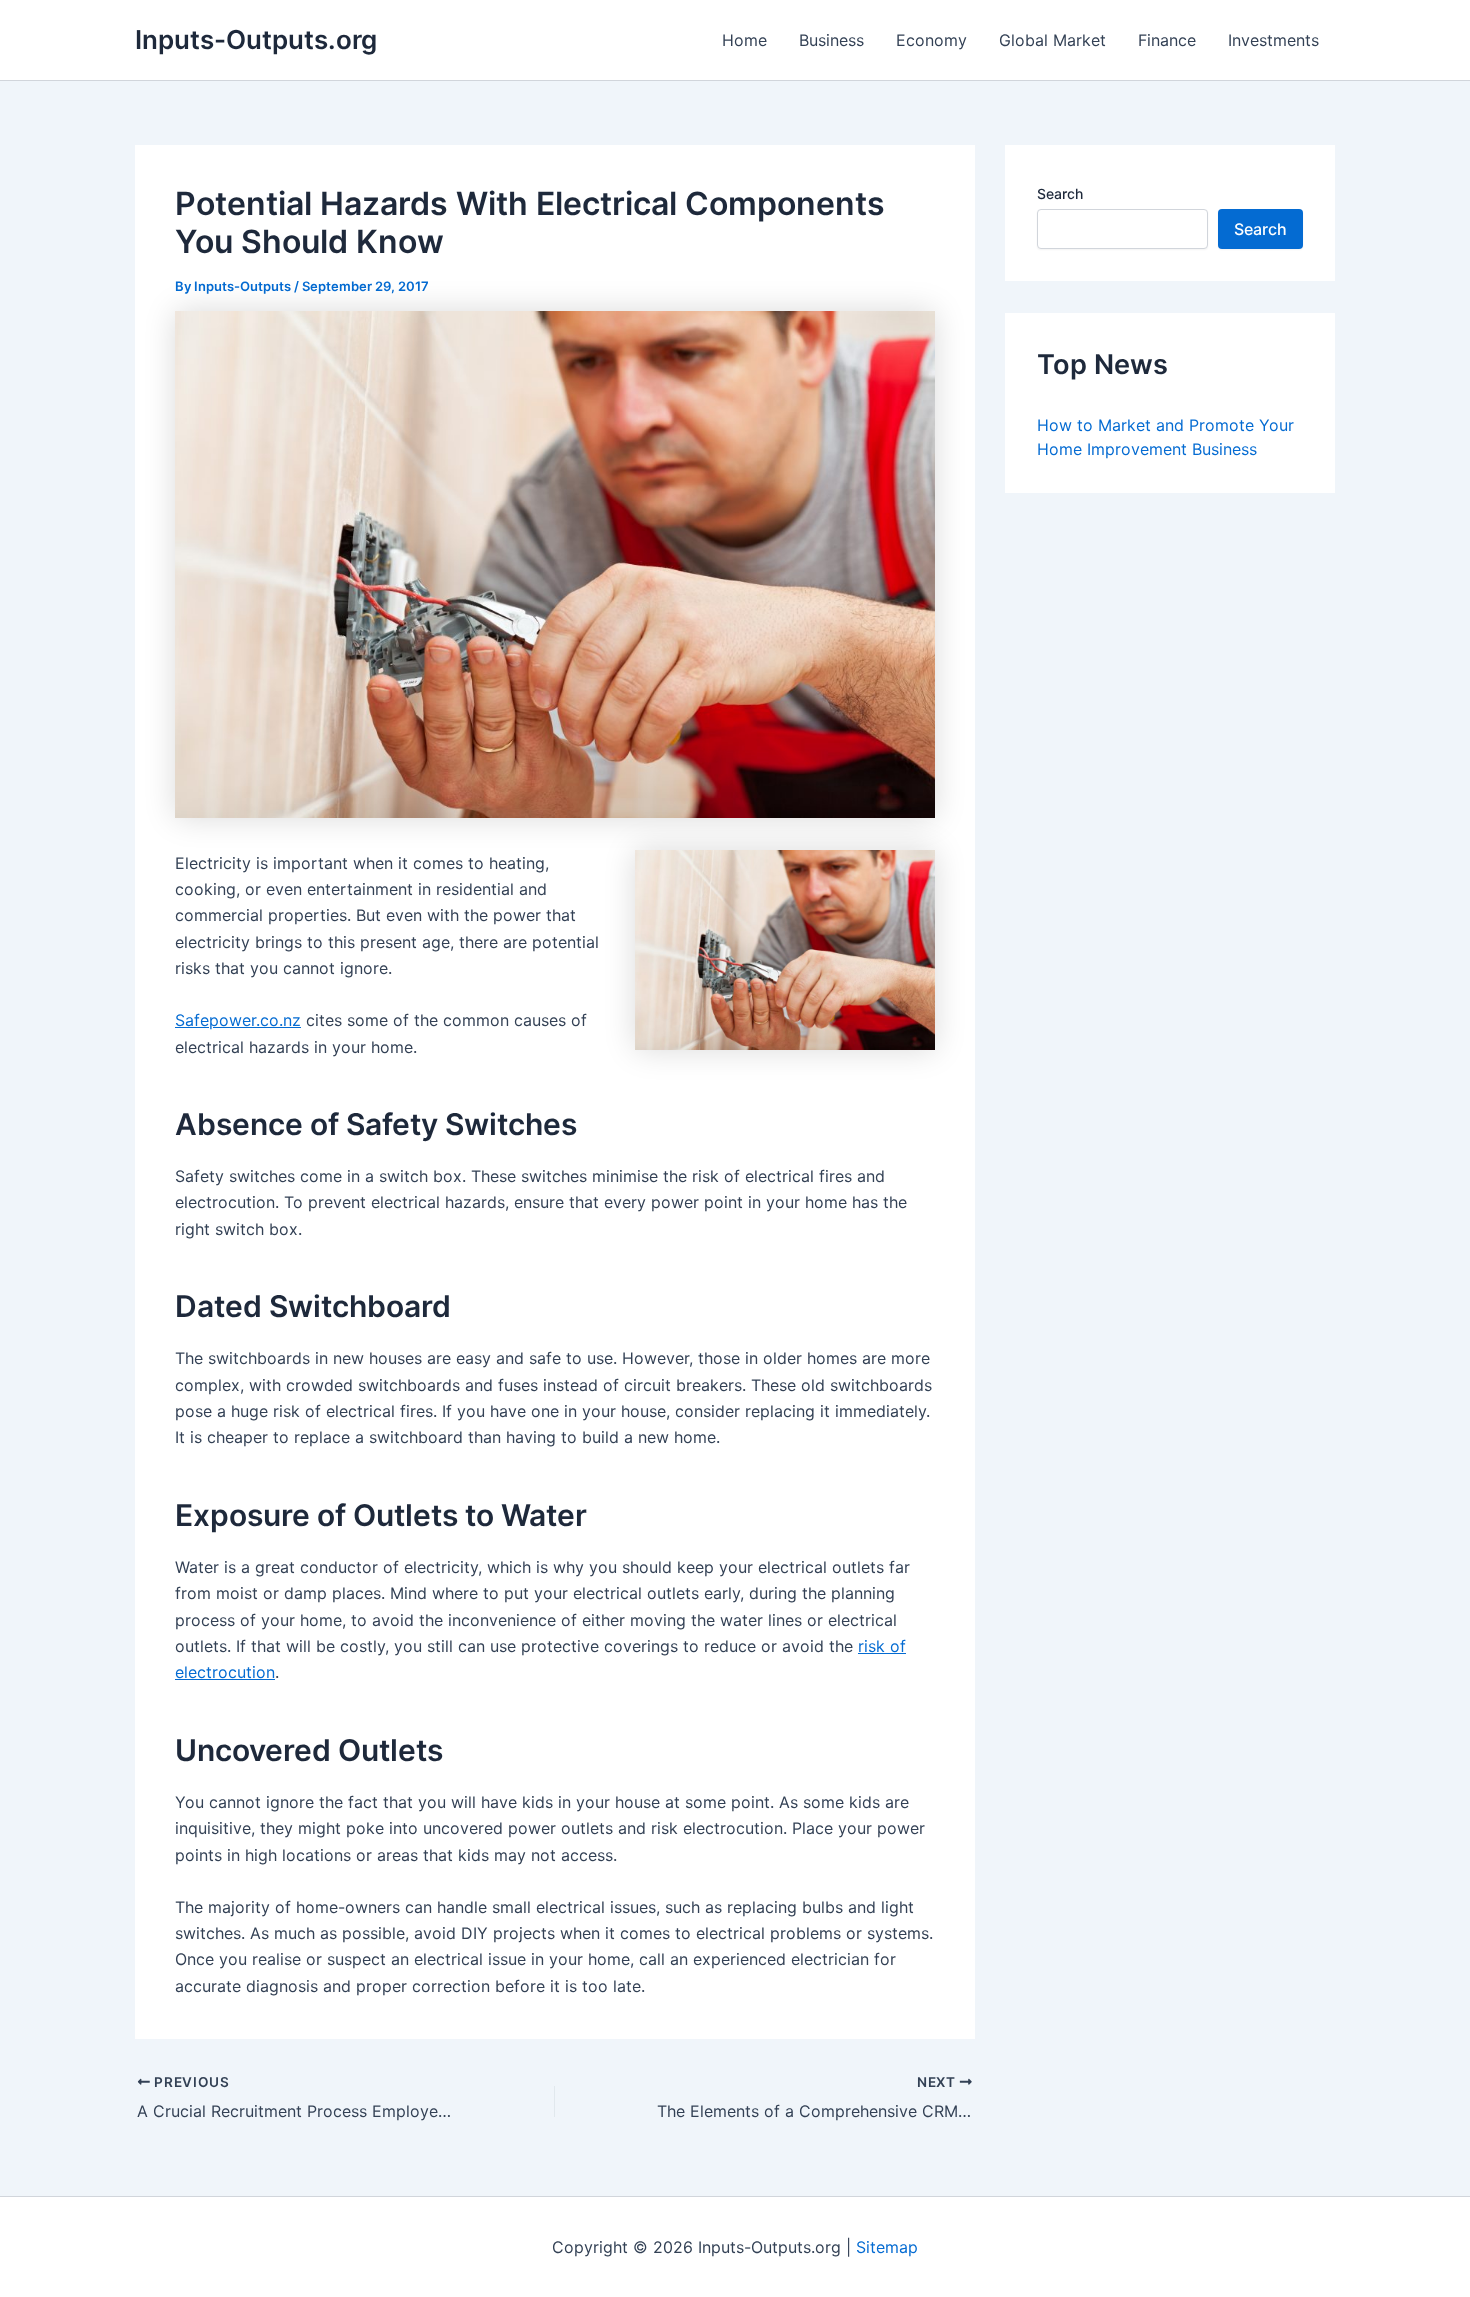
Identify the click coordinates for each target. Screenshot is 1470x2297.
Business (831, 40)
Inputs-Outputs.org (256, 39)
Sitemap (887, 2247)
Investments (1273, 40)
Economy (931, 40)
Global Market (1052, 40)
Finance (1167, 40)
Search (1060, 193)
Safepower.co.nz (238, 1020)
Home (744, 40)
